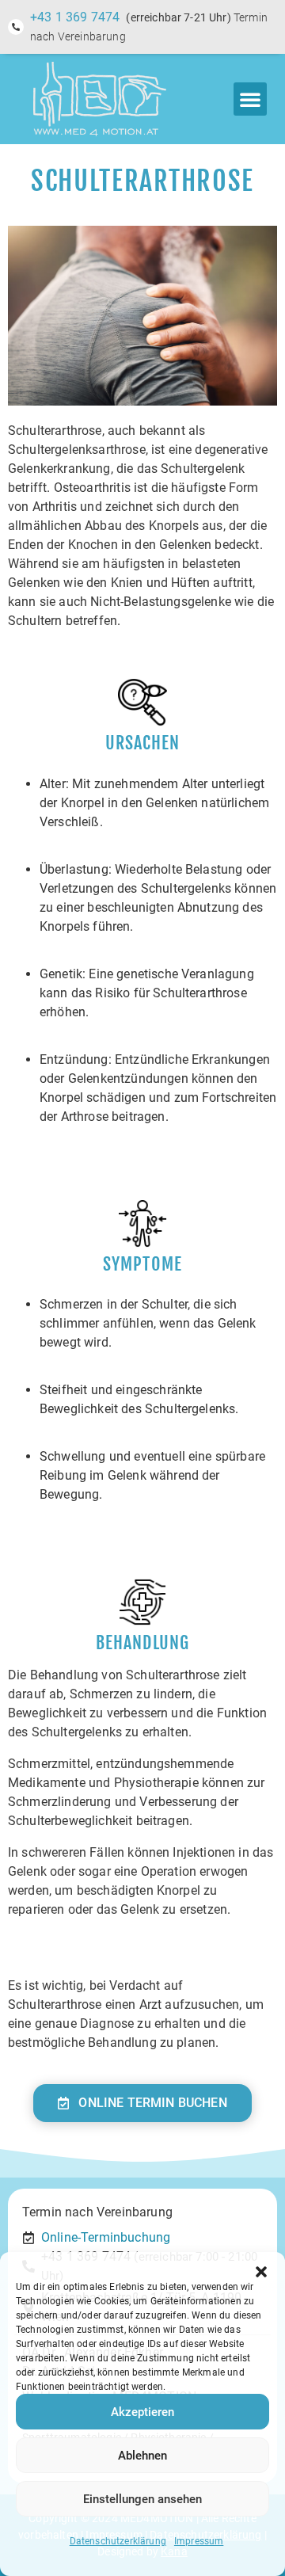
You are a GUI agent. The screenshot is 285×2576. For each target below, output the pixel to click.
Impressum (199, 2541)
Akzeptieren (142, 2412)
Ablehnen (142, 2456)
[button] (261, 2272)
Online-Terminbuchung (106, 2237)
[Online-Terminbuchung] (28, 2238)
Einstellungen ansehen (142, 2499)
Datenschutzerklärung (118, 2541)
